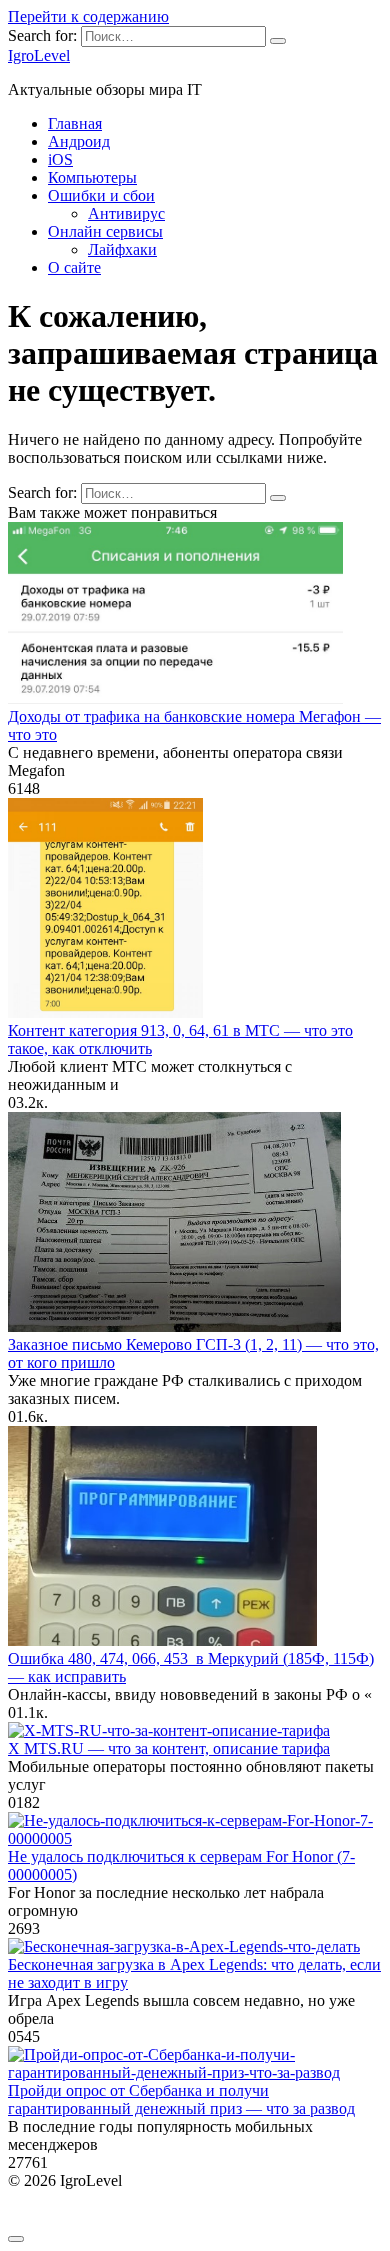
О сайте (74, 267)
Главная (75, 123)
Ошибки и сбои (101, 195)
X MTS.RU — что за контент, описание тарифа (169, 1748)
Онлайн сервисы (105, 231)
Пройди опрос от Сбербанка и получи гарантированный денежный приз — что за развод (181, 2099)
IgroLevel (39, 55)
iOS (60, 159)
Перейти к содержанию (88, 16)
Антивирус (126, 213)
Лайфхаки (122, 249)
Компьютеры (92, 177)
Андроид (79, 141)
